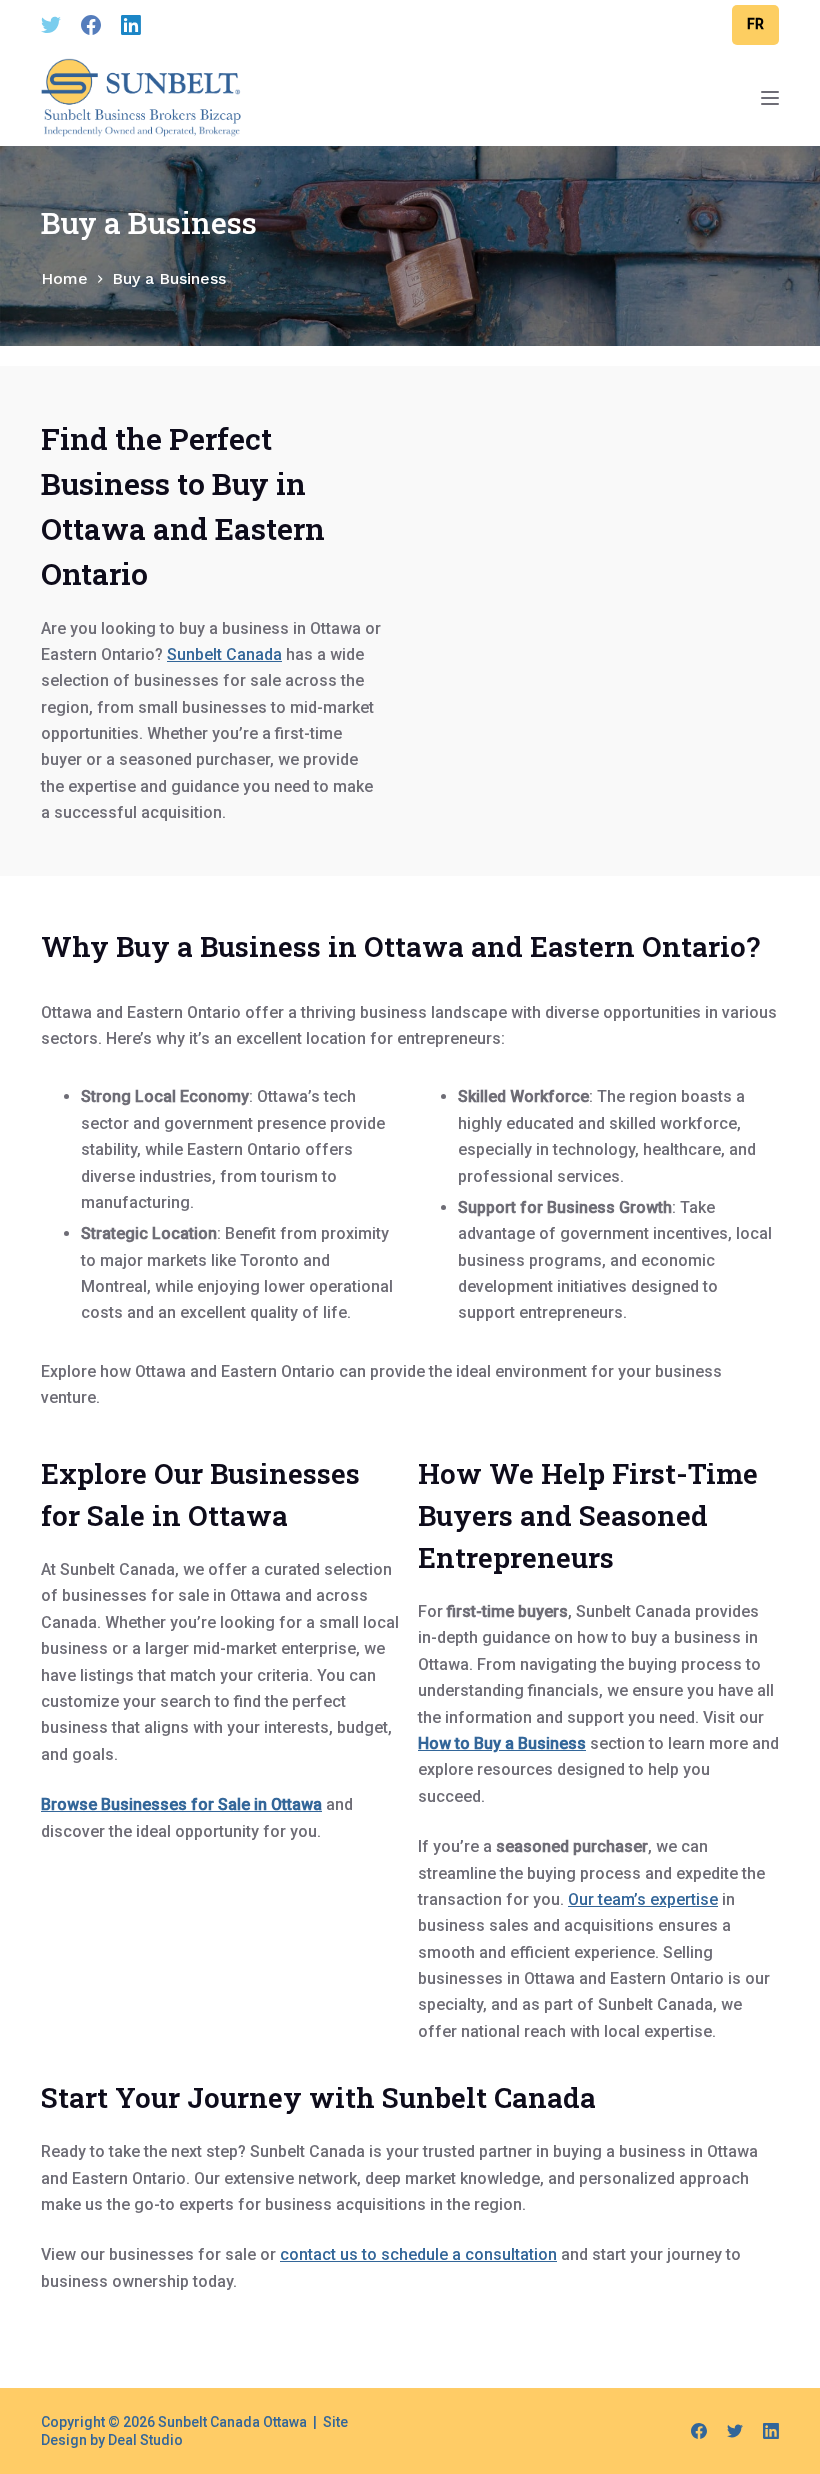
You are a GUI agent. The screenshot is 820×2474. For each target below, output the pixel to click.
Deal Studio (145, 2440)
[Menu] (770, 98)
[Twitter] (51, 25)
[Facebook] (91, 25)
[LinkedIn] (131, 25)
